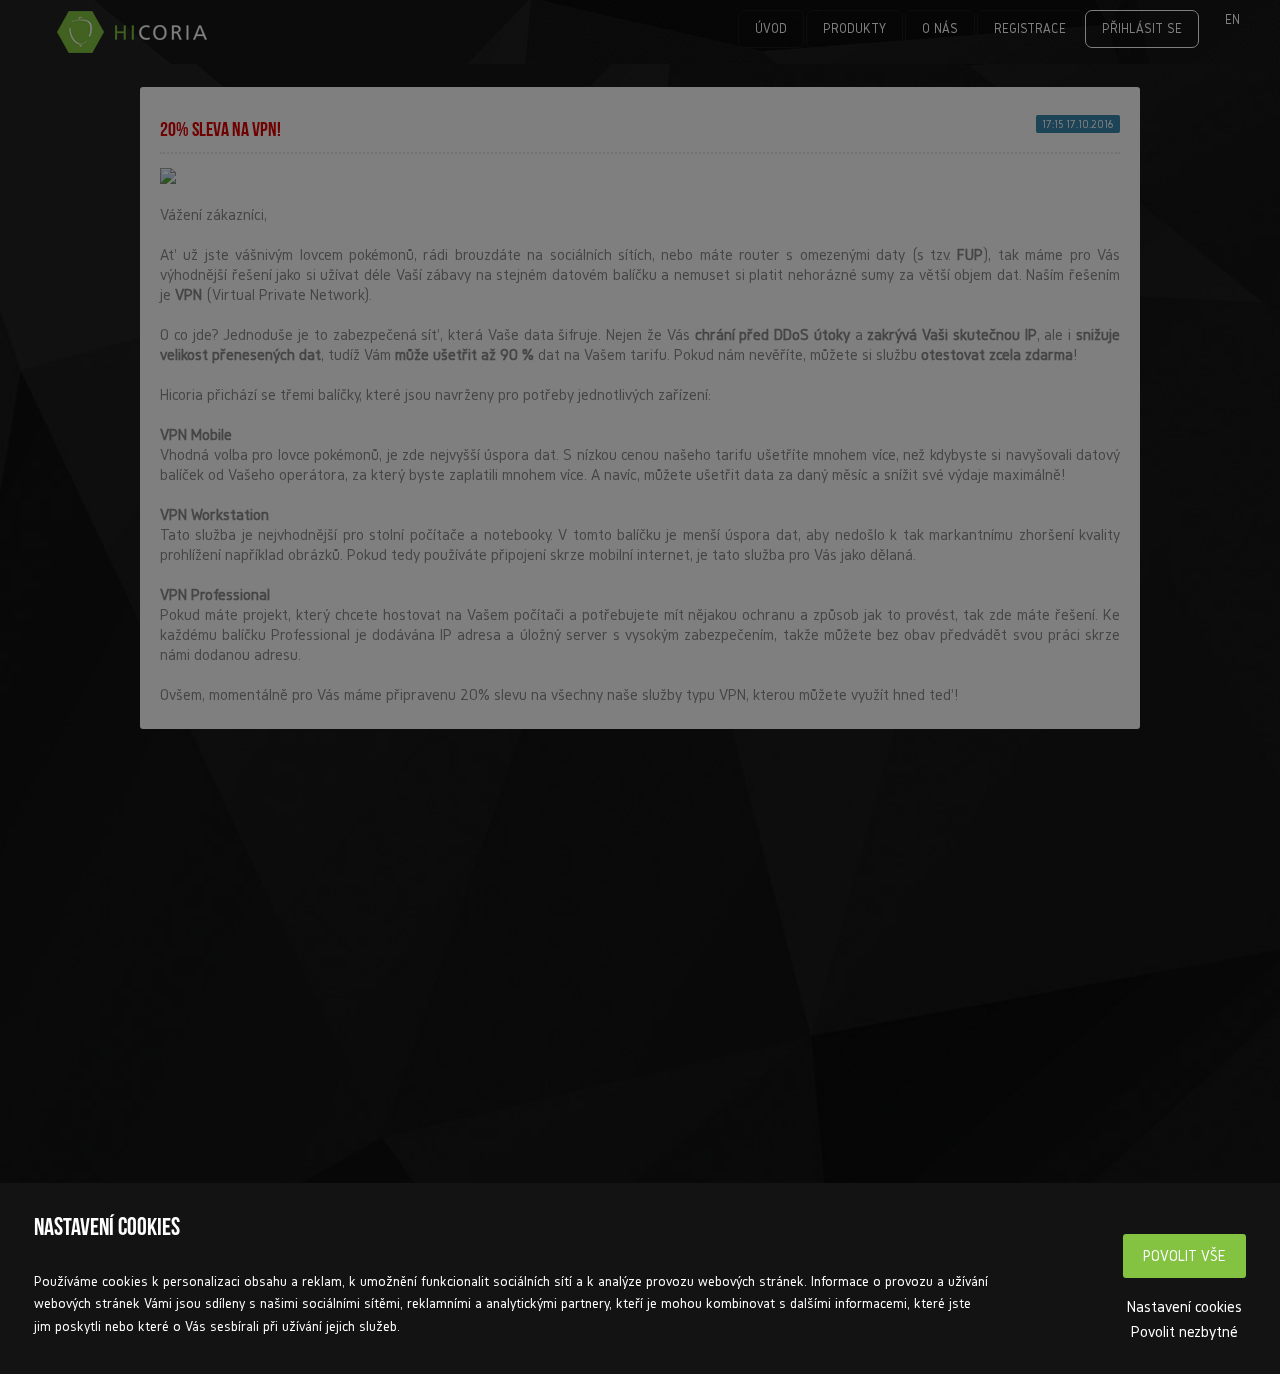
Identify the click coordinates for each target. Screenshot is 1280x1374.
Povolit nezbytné (1184, 1331)
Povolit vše (1184, 1255)
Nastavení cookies (1184, 1306)
